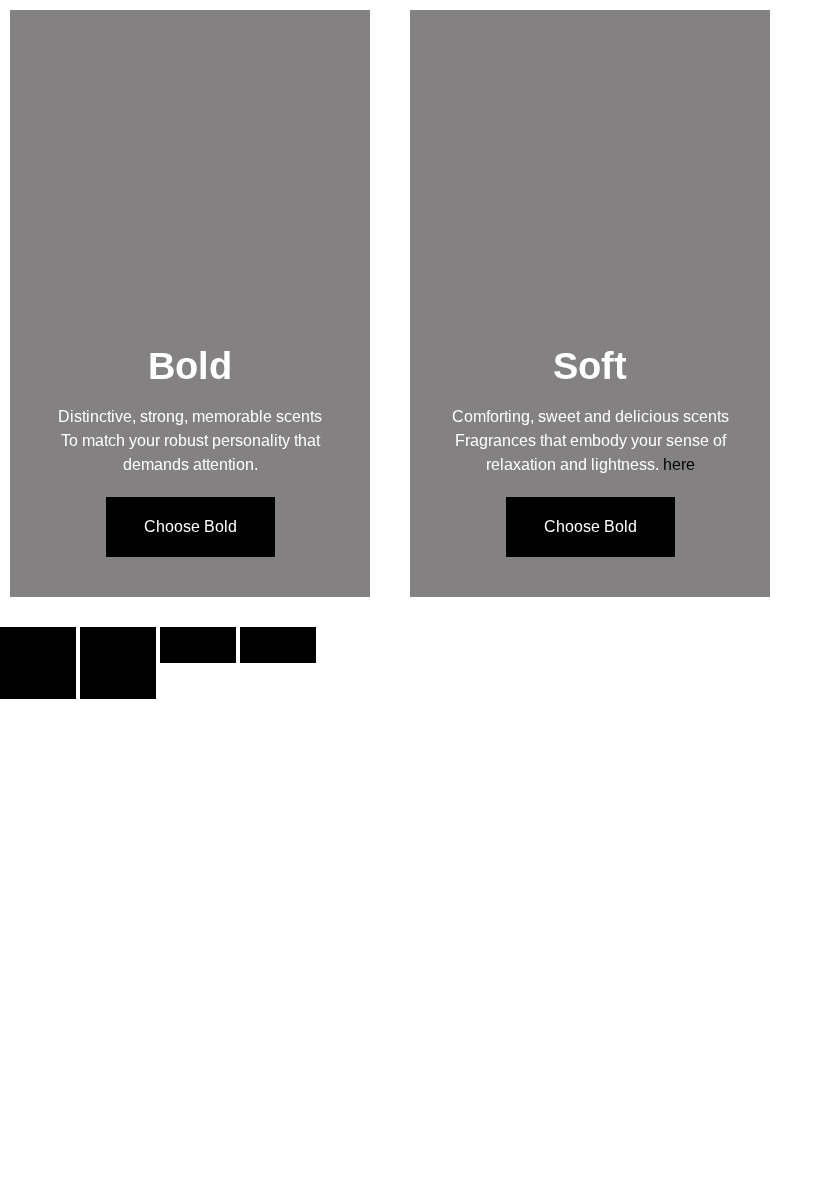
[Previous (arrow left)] (38, 681)
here (679, 464)
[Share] (198, 645)
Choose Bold (190, 526)
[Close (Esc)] (278, 645)
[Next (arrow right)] (118, 681)
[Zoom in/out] (38, 645)
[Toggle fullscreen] (118, 645)
